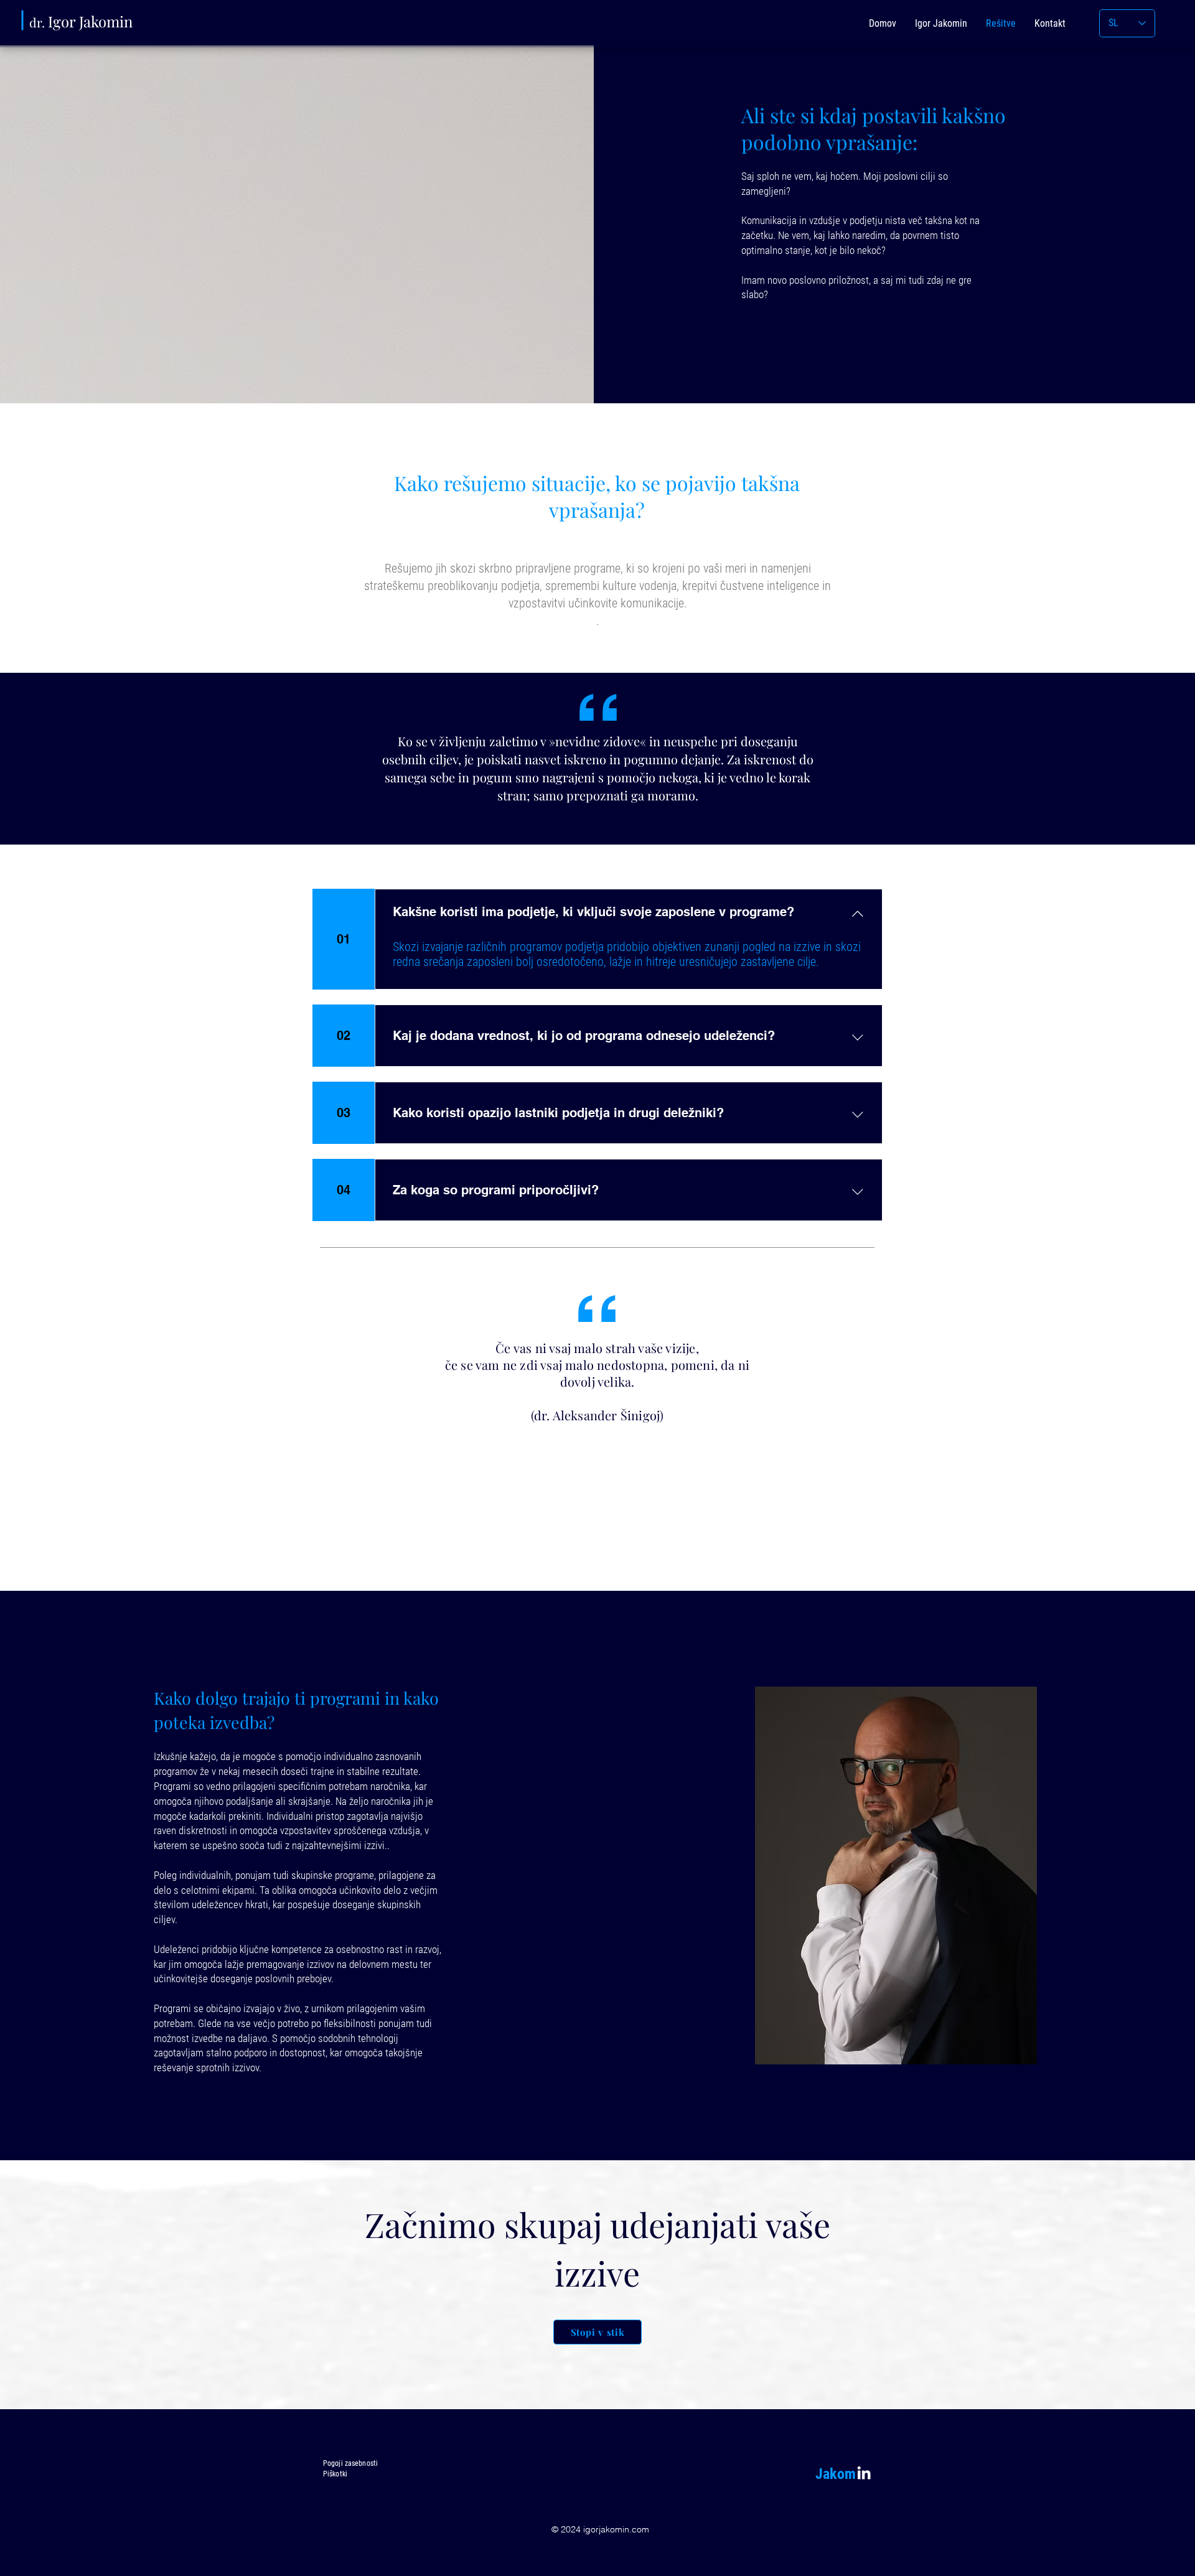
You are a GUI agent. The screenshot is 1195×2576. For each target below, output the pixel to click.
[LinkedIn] (864, 2473)
